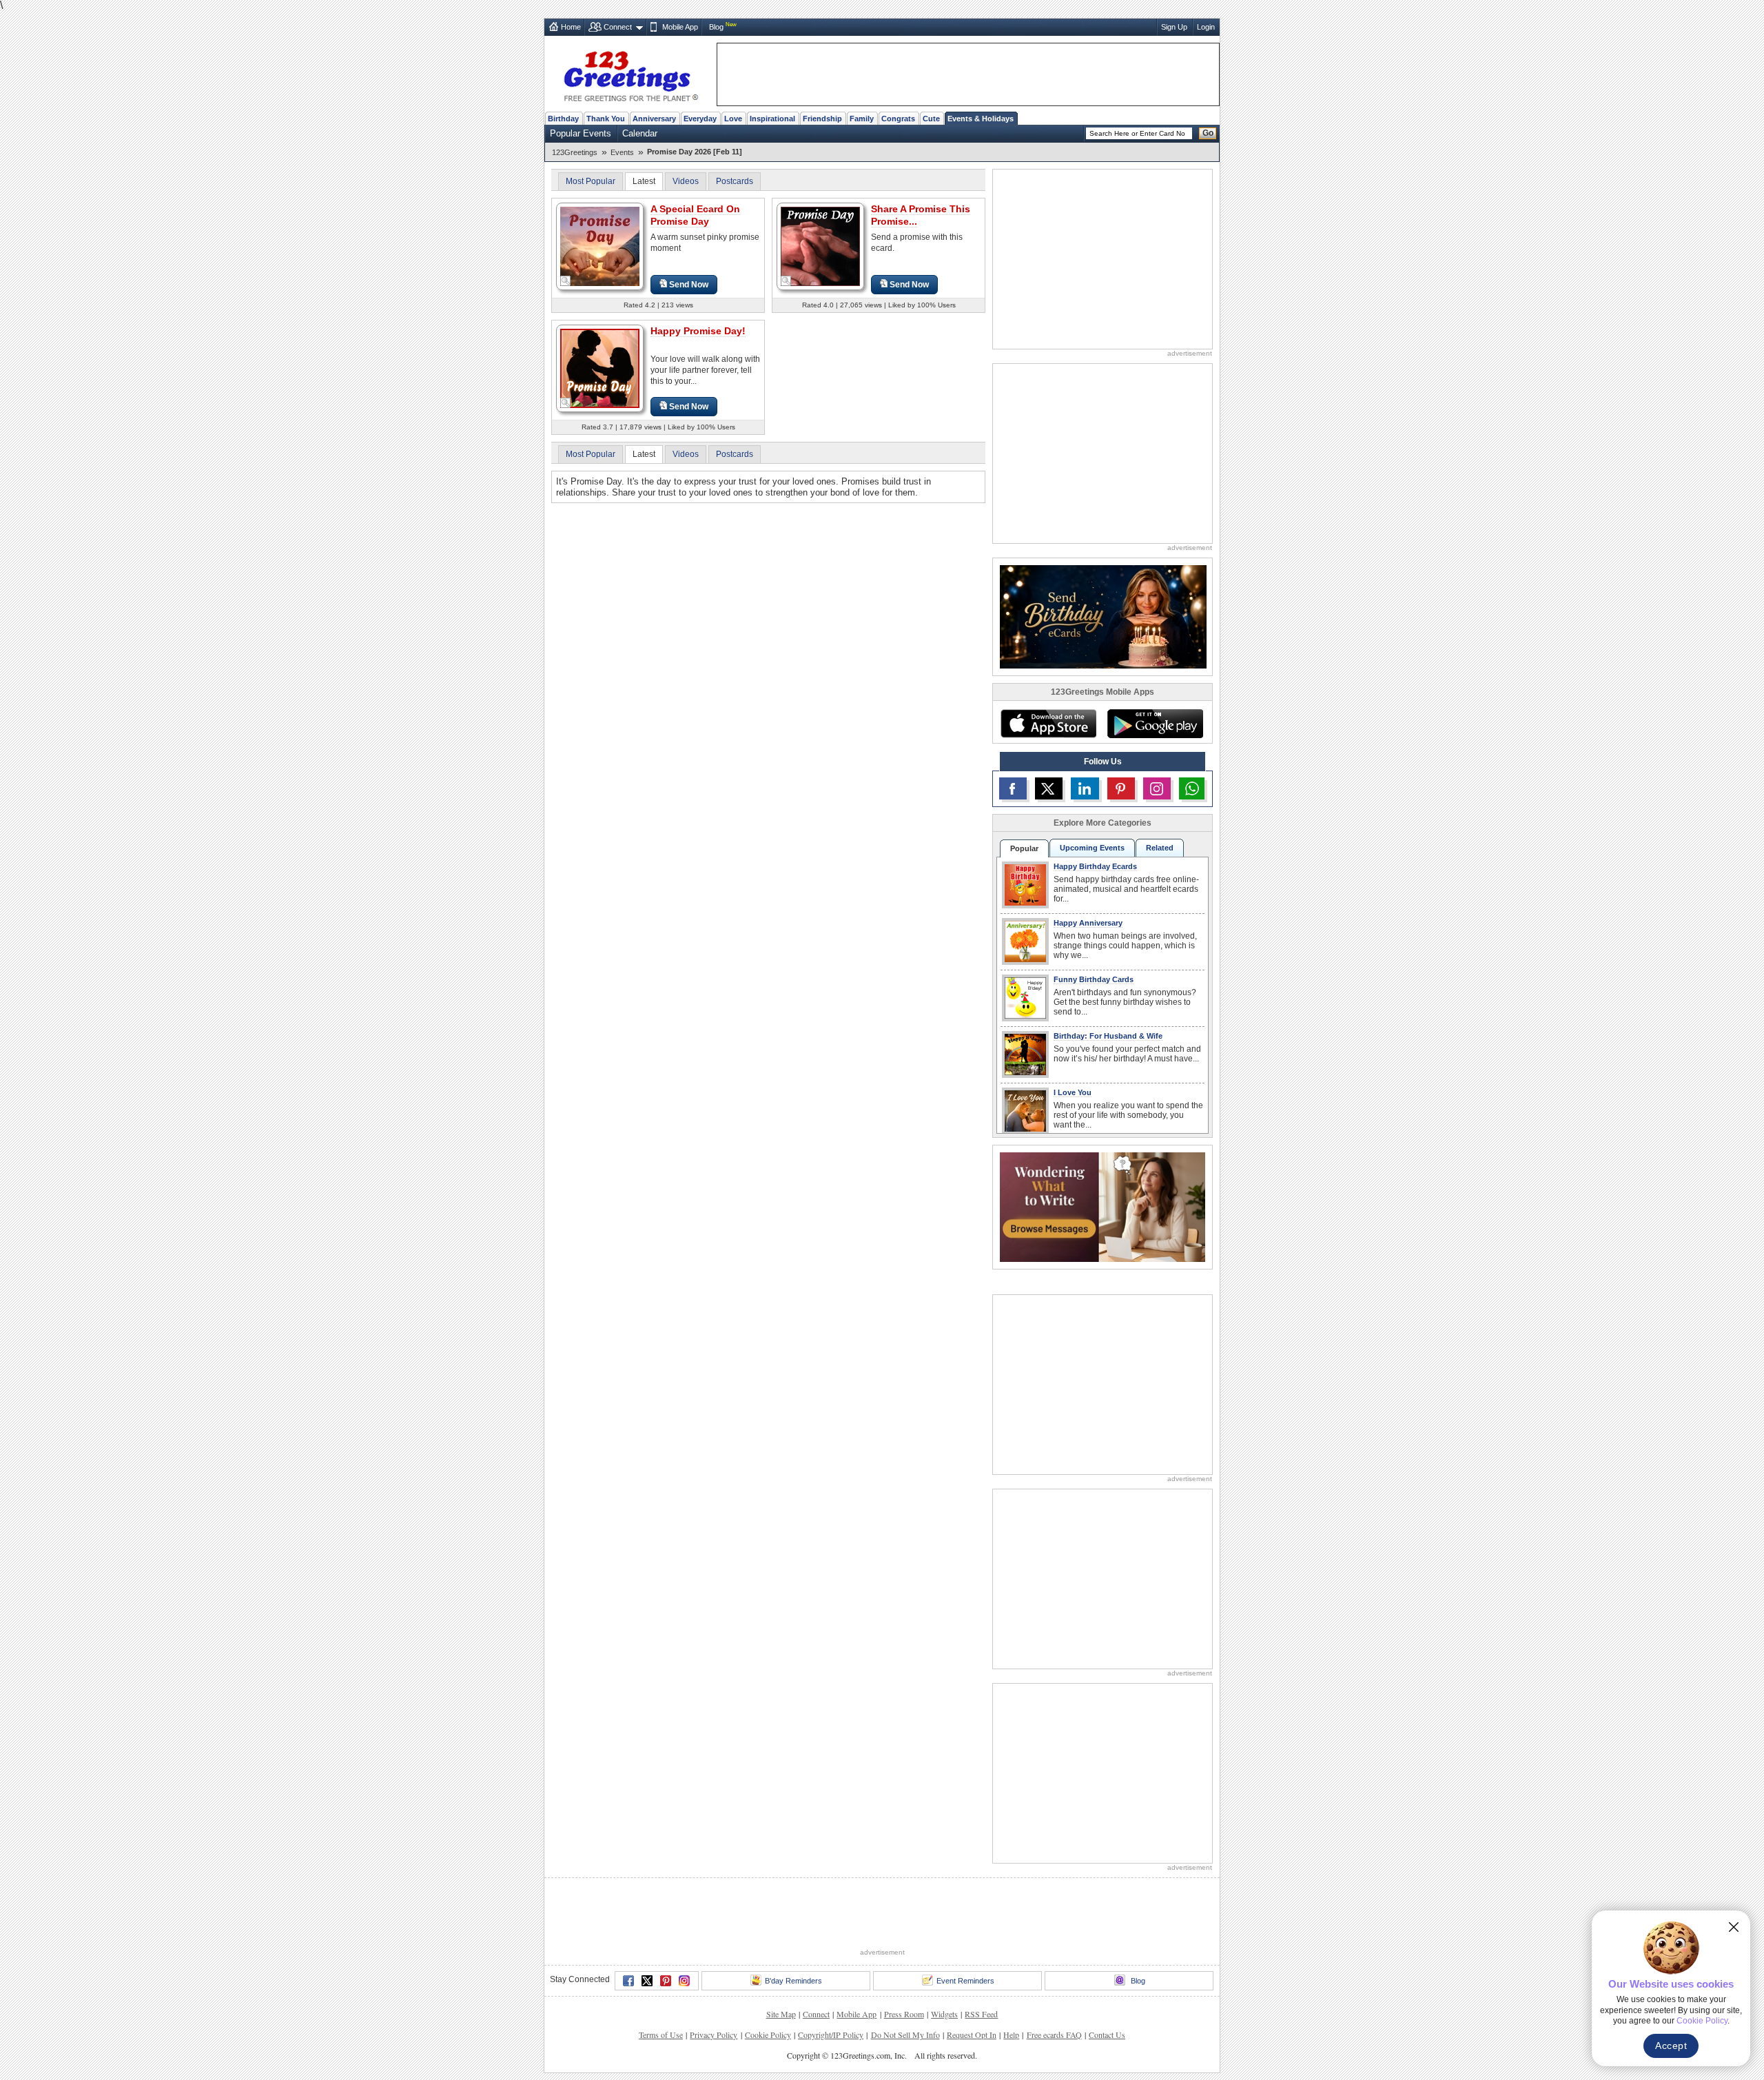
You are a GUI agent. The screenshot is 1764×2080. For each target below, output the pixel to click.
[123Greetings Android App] (1155, 724)
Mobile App (680, 27)
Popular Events (581, 133)
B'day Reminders (793, 1981)
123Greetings (575, 152)
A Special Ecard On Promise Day (695, 215)
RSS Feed (981, 2014)
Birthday (563, 119)
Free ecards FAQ (1054, 2035)
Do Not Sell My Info (905, 2035)
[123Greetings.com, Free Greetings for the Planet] (630, 74)
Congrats (898, 119)
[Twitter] (647, 1981)
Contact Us (1107, 2035)
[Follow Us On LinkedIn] (1085, 788)
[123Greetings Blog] (1102, 1206)
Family (862, 119)
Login (1206, 27)
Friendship (822, 119)
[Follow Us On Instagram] (1157, 788)
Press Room (904, 2014)
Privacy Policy (714, 2035)
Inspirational (772, 119)
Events (622, 152)
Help (1011, 2035)
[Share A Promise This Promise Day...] (820, 246)
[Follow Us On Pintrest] (1121, 788)
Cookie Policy (768, 2035)
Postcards (735, 181)
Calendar (640, 133)
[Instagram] (684, 1981)
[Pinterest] (666, 1981)
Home (571, 27)
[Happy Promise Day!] (600, 368)
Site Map (781, 2014)
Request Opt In (972, 2035)
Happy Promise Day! (698, 331)
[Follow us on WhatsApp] (1192, 788)
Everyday (700, 119)
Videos (686, 181)
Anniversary (654, 119)
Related (1160, 848)
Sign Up (1174, 27)
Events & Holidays (981, 119)
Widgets (944, 2014)
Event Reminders (965, 1981)
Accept (1671, 2046)
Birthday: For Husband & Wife (1108, 1036)
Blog (716, 27)
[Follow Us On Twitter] (1049, 788)
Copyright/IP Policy (831, 2035)
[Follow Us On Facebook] (1013, 788)
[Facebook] (628, 1981)
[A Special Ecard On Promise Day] (600, 246)
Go (1208, 133)
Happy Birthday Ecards (1095, 866)
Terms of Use (661, 2035)
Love (733, 119)
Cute (931, 119)
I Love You (1073, 1092)
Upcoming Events (1092, 848)
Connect (618, 27)
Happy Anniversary (1088, 923)
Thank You (606, 119)
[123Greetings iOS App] (1048, 724)
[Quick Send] (566, 281)
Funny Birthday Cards (1094, 979)
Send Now (689, 285)
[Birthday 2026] (1103, 616)
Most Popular (591, 181)
